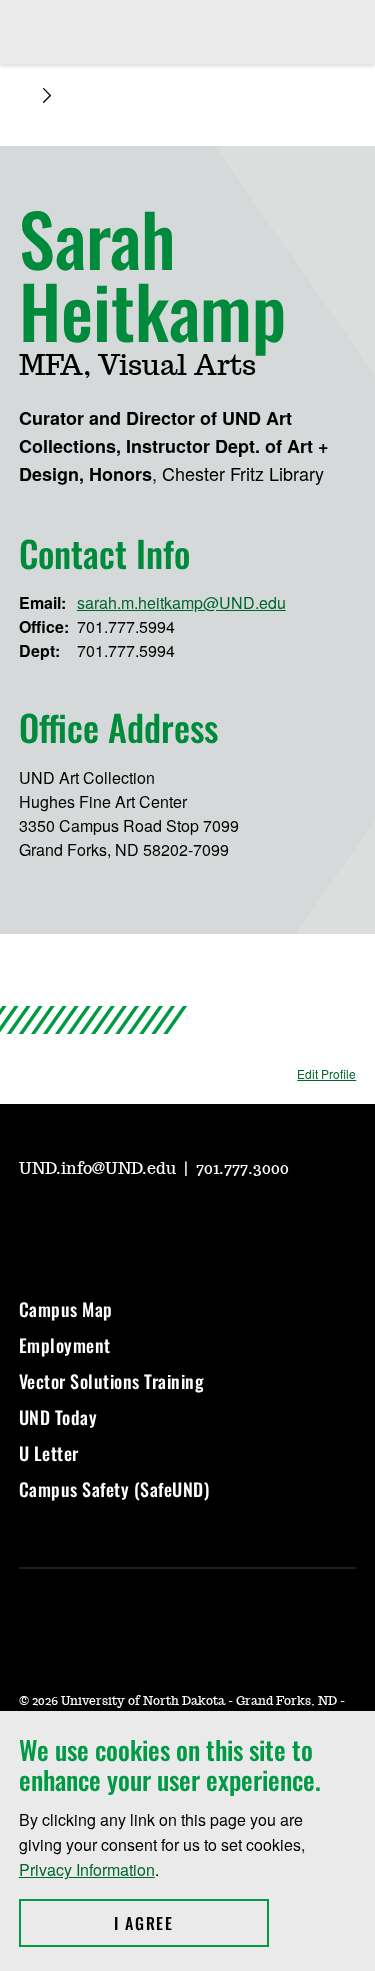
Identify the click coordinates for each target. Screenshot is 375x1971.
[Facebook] (129, 1225)
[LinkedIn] (177, 1225)
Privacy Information (87, 1869)
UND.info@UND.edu (99, 1169)
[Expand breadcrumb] (47, 95)
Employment (65, 1345)
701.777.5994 (126, 626)
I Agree (191, 1923)
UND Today (58, 1417)
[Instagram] (81, 1225)
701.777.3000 (242, 1169)
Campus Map (66, 1309)
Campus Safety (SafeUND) (114, 1489)
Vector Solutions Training (112, 1381)
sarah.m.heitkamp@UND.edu (181, 602)
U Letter (49, 1453)
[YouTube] (33, 1225)
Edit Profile (326, 1073)
